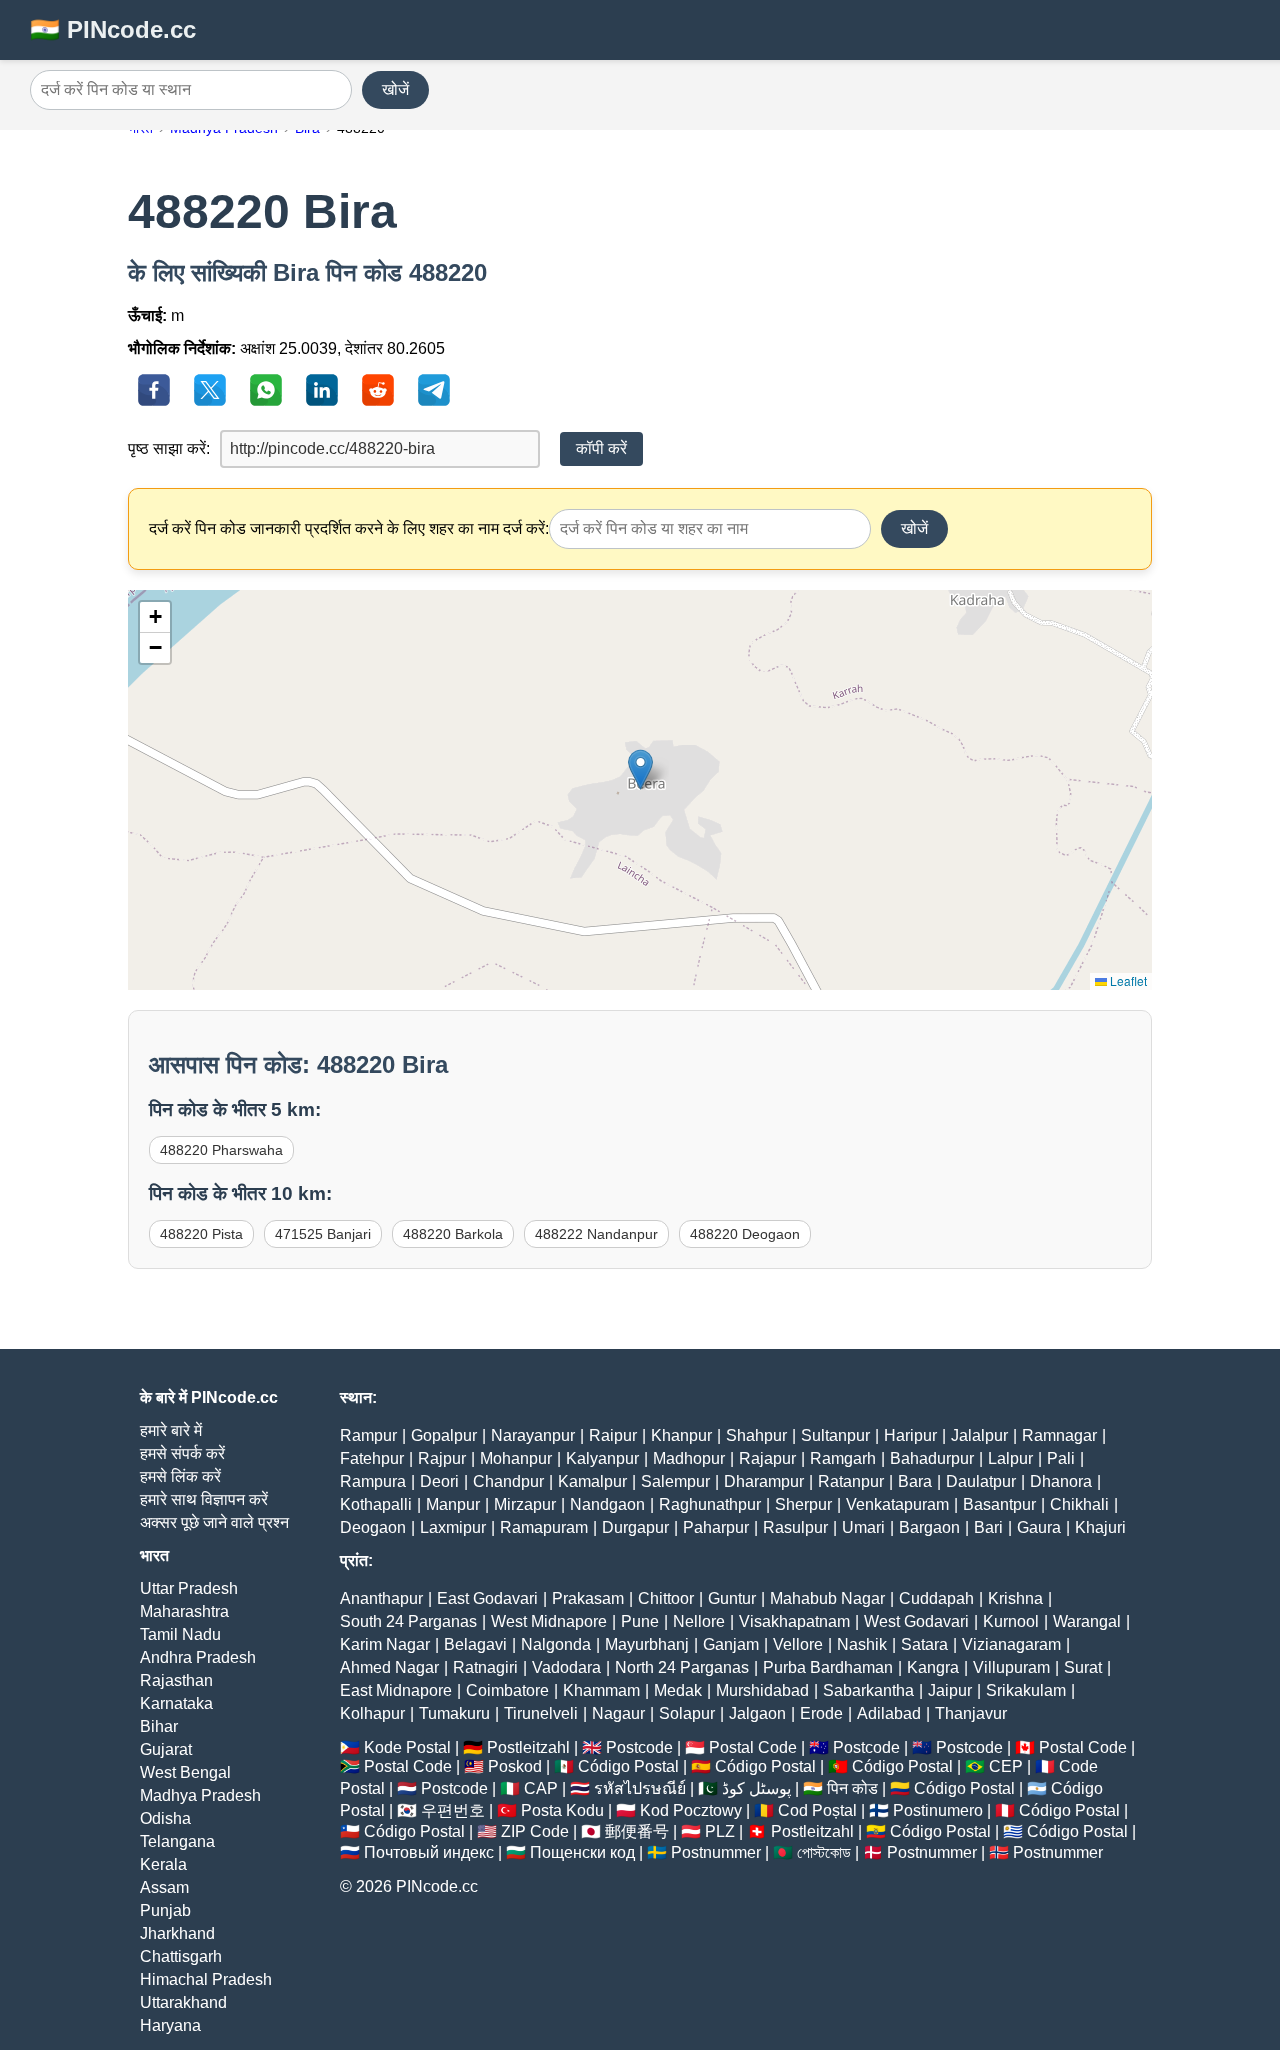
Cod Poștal (817, 1810)
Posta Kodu (562, 1810)
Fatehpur (372, 1458)
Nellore (699, 1621)
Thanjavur (971, 1713)
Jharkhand (177, 1933)
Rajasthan (176, 1680)
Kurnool (1011, 1621)
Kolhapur (372, 1713)
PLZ (720, 1831)
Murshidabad (762, 1690)
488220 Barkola (453, 1234)
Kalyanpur (602, 1458)
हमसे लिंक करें (180, 1476)
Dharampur (764, 1481)
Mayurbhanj (647, 1644)
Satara (924, 1644)
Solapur (687, 1713)
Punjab (165, 1910)
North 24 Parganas (682, 1667)
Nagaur (618, 1713)
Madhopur (689, 1458)
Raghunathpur (710, 1504)
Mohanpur (516, 1458)
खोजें (395, 89)
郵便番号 (637, 1831)
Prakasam (588, 1598)
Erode (821, 1713)
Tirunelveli (541, 1713)
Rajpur (442, 1458)
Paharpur (716, 1527)
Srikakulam (1026, 1690)
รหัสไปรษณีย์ (640, 1788)
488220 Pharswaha (221, 1150)
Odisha (165, 1818)
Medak (678, 1690)
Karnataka (176, 1703)
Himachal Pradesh (206, 1979)
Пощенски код (582, 1852)
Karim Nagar (385, 1644)
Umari (863, 1527)
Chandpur (508, 1481)
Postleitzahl (528, 1747)
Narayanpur (533, 1435)
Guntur (732, 1598)
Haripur (910, 1435)
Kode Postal (407, 1747)
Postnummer (716, 1852)
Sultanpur (835, 1435)
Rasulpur (795, 1527)
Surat (1083, 1667)
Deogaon (373, 1527)
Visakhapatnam (794, 1621)
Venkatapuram (897, 1504)
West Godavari (916, 1621)
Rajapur (767, 1458)
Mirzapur (525, 1504)
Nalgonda (556, 1644)
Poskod (515, 1766)
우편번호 (453, 1810)
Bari (988, 1527)
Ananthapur (381, 1598)
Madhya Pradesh (200, 1795)
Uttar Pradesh (189, 1588)
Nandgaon (607, 1504)
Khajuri (1100, 1527)
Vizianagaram (1011, 1644)
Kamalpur (592, 1481)
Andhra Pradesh (198, 1657)
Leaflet (1127, 980)
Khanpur (681, 1435)
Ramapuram (544, 1527)
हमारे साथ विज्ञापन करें (204, 1499)
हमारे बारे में (171, 1430)
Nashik (862, 1644)
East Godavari (487, 1598)
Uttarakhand (183, 2002)
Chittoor (666, 1598)
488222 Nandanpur (596, 1234)
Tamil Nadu (180, 1634)
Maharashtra (184, 1611)
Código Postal (628, 1766)
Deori (439, 1481)
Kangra (933, 1667)
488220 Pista (201, 1234)
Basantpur (999, 1504)
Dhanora (1061, 1481)
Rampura (373, 1481)
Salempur (675, 1481)
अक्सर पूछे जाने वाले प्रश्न (214, 1522)
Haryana (170, 2025)
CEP (1006, 1766)
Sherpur (803, 1504)
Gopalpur (444, 1435)
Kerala (163, 1864)
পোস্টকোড (824, 1852)
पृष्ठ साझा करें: (169, 448)
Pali (1061, 1458)
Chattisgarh (181, 1956)
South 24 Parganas (408, 1621)
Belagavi (475, 1644)
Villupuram (1011, 1667)
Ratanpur (851, 1481)
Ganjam (731, 1644)
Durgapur (635, 1527)
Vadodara (566, 1667)
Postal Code (753, 1747)
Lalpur (1010, 1458)
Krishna (1015, 1598)
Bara (915, 1481)
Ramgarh (843, 1458)
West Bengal (185, 1772)
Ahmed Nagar (389, 1667)
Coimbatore (507, 1690)
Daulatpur (981, 1481)
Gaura (1039, 1527)
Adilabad (889, 1713)
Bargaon (929, 1527)
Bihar (159, 1726)
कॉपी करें (601, 448)
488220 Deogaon (745, 1234)
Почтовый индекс (429, 1852)
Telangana (177, 1841)
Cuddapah (936, 1598)
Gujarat (166, 1749)
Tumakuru (454, 1713)
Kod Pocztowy (691, 1810)
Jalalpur (979, 1435)
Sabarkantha (868, 1690)
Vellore (798, 1644)
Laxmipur (453, 1527)
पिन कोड (852, 1788)
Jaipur (950, 1690)
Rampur (368, 1435)
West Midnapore (549, 1621)
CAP (541, 1788)
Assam (164, 1887)
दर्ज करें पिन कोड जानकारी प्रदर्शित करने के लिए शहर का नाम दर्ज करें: (349, 528)
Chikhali (1079, 1504)
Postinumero (938, 1810)
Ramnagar (1059, 1435)
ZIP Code (535, 1831)
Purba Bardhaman (828, 1667)
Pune (640, 1621)
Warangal (1087, 1621)
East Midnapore (396, 1690)
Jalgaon (757, 1713)
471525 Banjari (323, 1234)
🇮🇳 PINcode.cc (113, 29)
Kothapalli (376, 1504)
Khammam (601, 1690)
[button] (640, 769)
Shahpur (756, 1435)
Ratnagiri (485, 1667)
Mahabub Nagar (827, 1598)
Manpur (453, 1504)
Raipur (613, 1435)
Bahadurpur (932, 1458)
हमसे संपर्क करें (182, 1453)
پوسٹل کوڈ (756, 1788)
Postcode (639, 1747)
